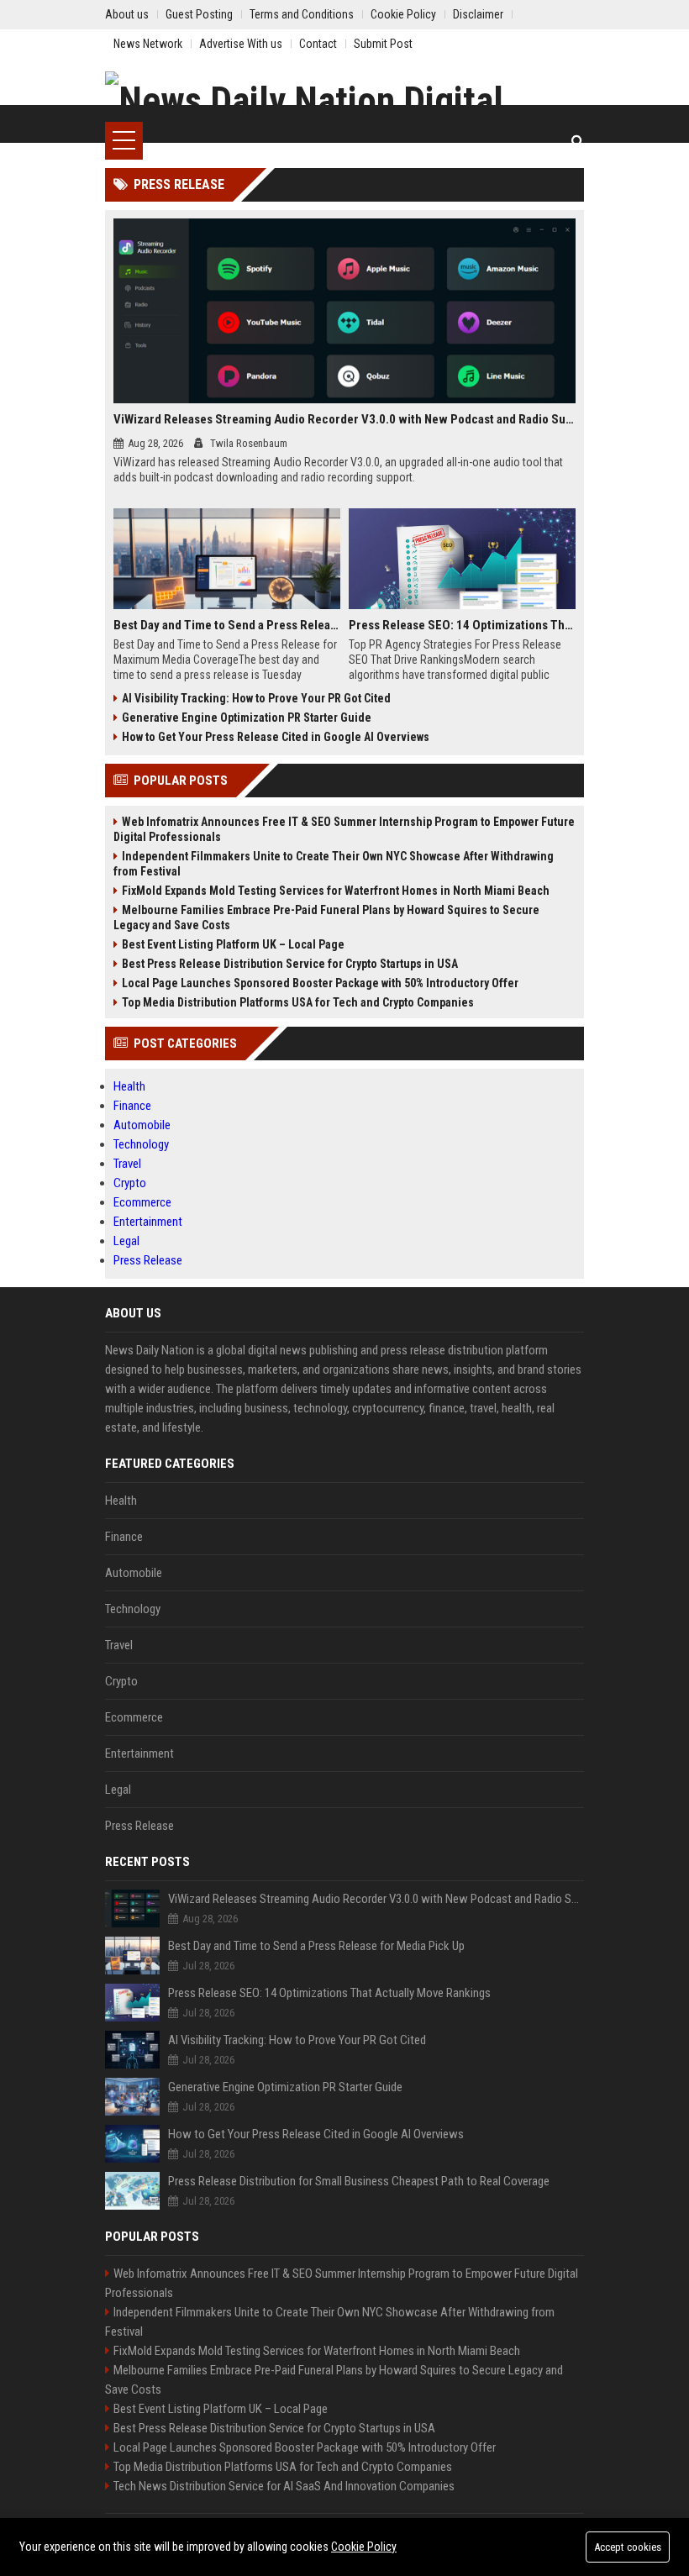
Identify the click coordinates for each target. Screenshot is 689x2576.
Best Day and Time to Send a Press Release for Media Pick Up (227, 625)
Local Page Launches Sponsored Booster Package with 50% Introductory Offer (320, 983)
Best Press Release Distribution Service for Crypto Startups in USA (290, 964)
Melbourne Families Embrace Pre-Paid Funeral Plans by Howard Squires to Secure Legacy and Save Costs (326, 917)
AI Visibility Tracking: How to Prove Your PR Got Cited (256, 698)
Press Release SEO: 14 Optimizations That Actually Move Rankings (462, 625)
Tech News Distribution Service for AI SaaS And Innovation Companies (284, 2486)
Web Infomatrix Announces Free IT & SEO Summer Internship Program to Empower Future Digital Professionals (344, 829)
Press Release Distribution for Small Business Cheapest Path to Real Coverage (359, 2181)
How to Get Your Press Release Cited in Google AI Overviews (276, 737)
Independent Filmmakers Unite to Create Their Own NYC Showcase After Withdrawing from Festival (334, 864)
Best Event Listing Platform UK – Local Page (233, 944)
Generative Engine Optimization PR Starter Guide (247, 718)
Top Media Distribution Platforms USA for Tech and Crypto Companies (298, 1002)
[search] (578, 141)
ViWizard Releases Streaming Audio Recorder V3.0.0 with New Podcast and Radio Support (344, 419)
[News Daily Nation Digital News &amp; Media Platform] (344, 97)
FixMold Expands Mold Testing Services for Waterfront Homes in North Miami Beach (336, 891)
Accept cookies (628, 2547)
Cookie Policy (364, 2547)
